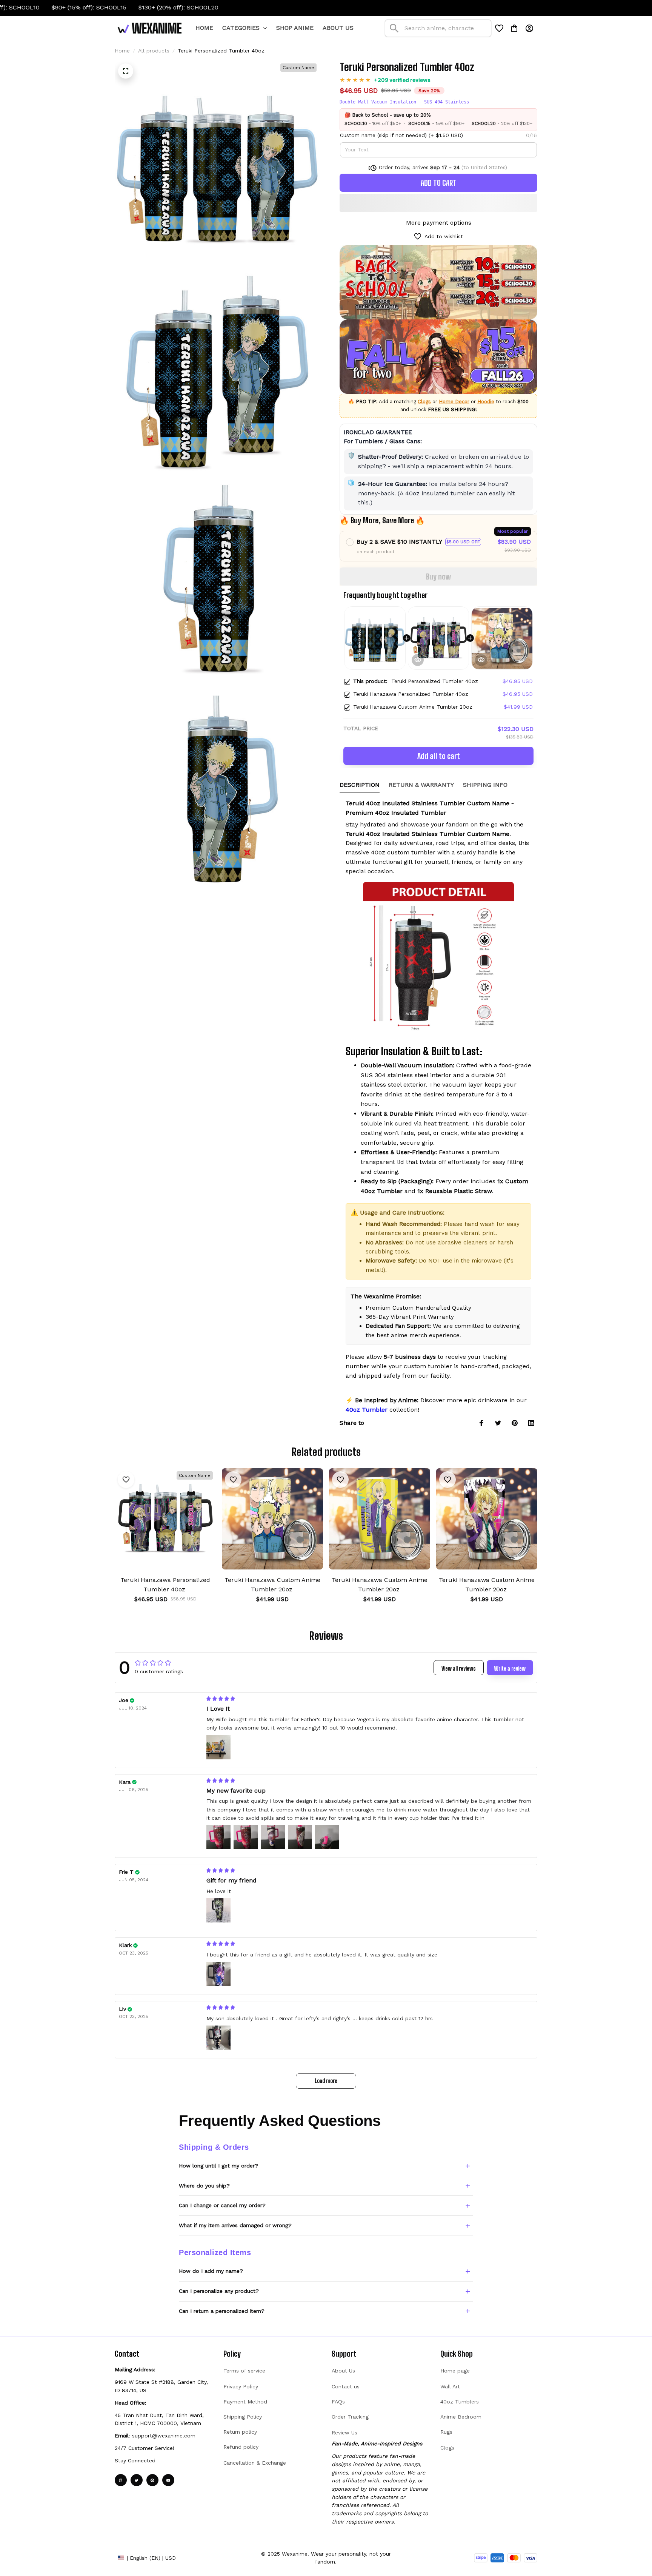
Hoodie (486, 402)
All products (154, 51)
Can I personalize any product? (219, 2291)
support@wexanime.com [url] (164, 2436)
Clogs (424, 402)
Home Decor (454, 402)
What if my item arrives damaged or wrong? (235, 2225)
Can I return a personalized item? (222, 2311)
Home (122, 51)
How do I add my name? (211, 2271)
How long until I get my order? (218, 2166)
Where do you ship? (204, 2186)
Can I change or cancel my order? (222, 2205)
